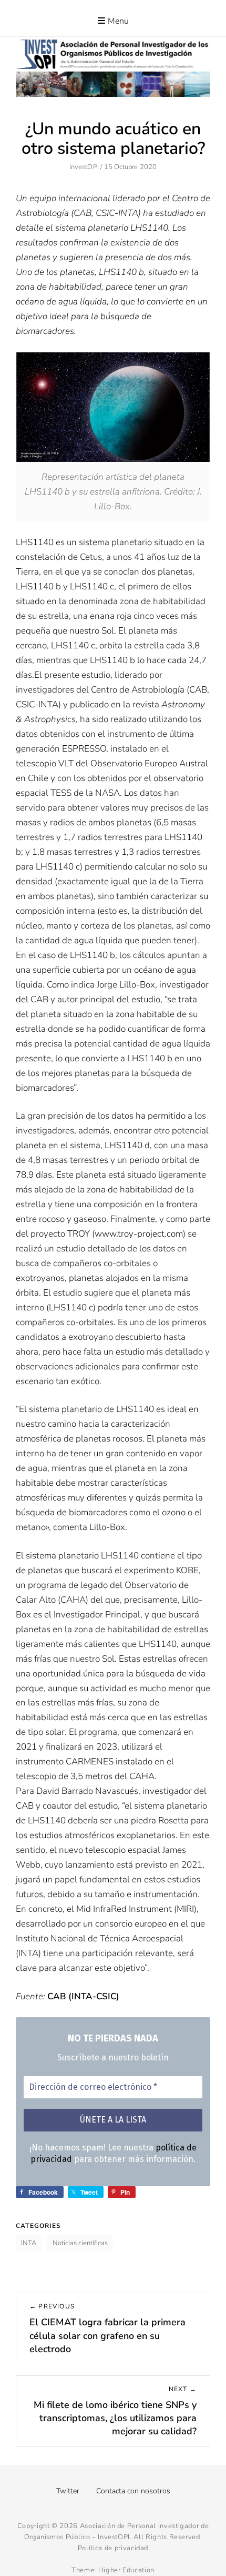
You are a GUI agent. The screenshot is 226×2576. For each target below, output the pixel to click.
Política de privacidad (113, 2548)
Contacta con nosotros (133, 2491)
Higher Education (126, 2570)
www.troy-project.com (139, 1234)
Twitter (68, 2491)
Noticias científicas (80, 2243)
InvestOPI (84, 167)
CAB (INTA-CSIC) (83, 1996)
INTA (29, 2243)
